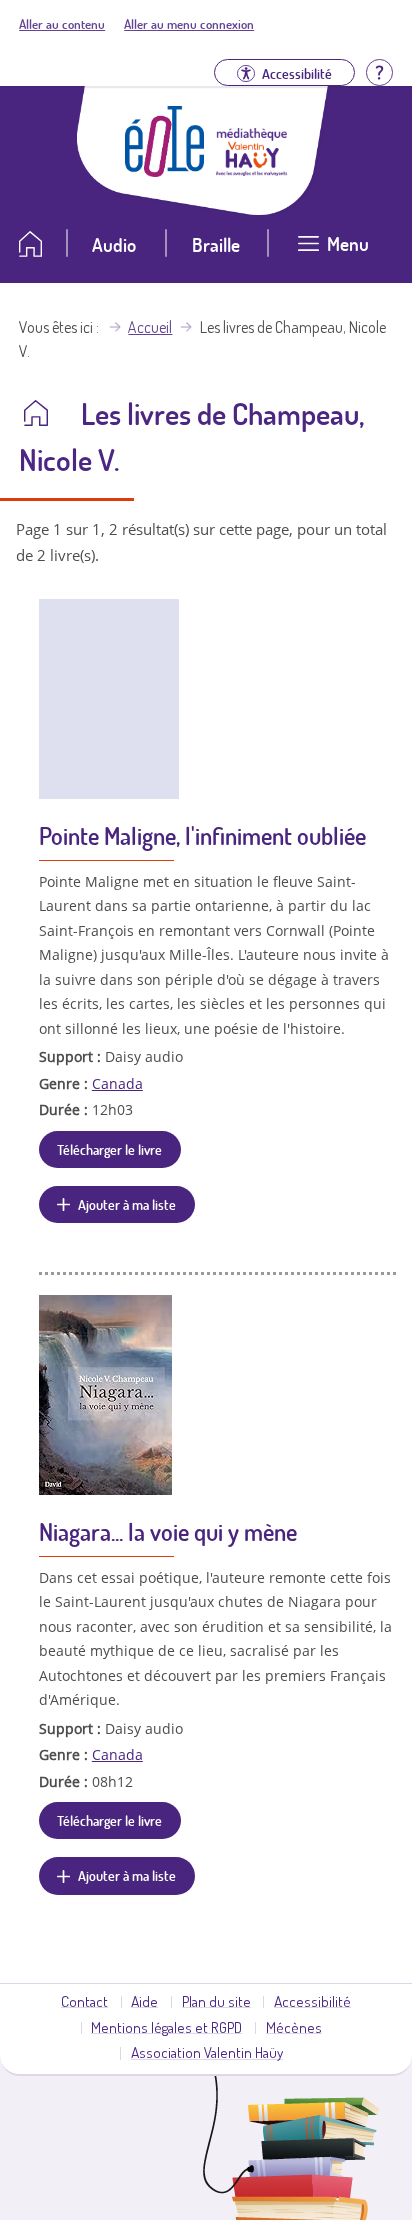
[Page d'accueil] (165, 171)
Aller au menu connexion (189, 24)
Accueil (150, 327)
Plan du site (216, 2001)
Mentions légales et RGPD (166, 2027)
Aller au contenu (62, 24)
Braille (216, 244)
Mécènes (294, 2027)
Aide (144, 2001)
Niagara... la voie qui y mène (168, 1531)
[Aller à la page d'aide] (379, 70)
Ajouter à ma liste (127, 1204)
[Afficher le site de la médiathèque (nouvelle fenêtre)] (252, 170)
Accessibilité (312, 2001)
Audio (114, 244)
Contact (84, 2001)
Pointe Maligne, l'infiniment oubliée (202, 835)
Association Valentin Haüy (207, 2052)
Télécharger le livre (109, 1149)
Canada (117, 1083)
